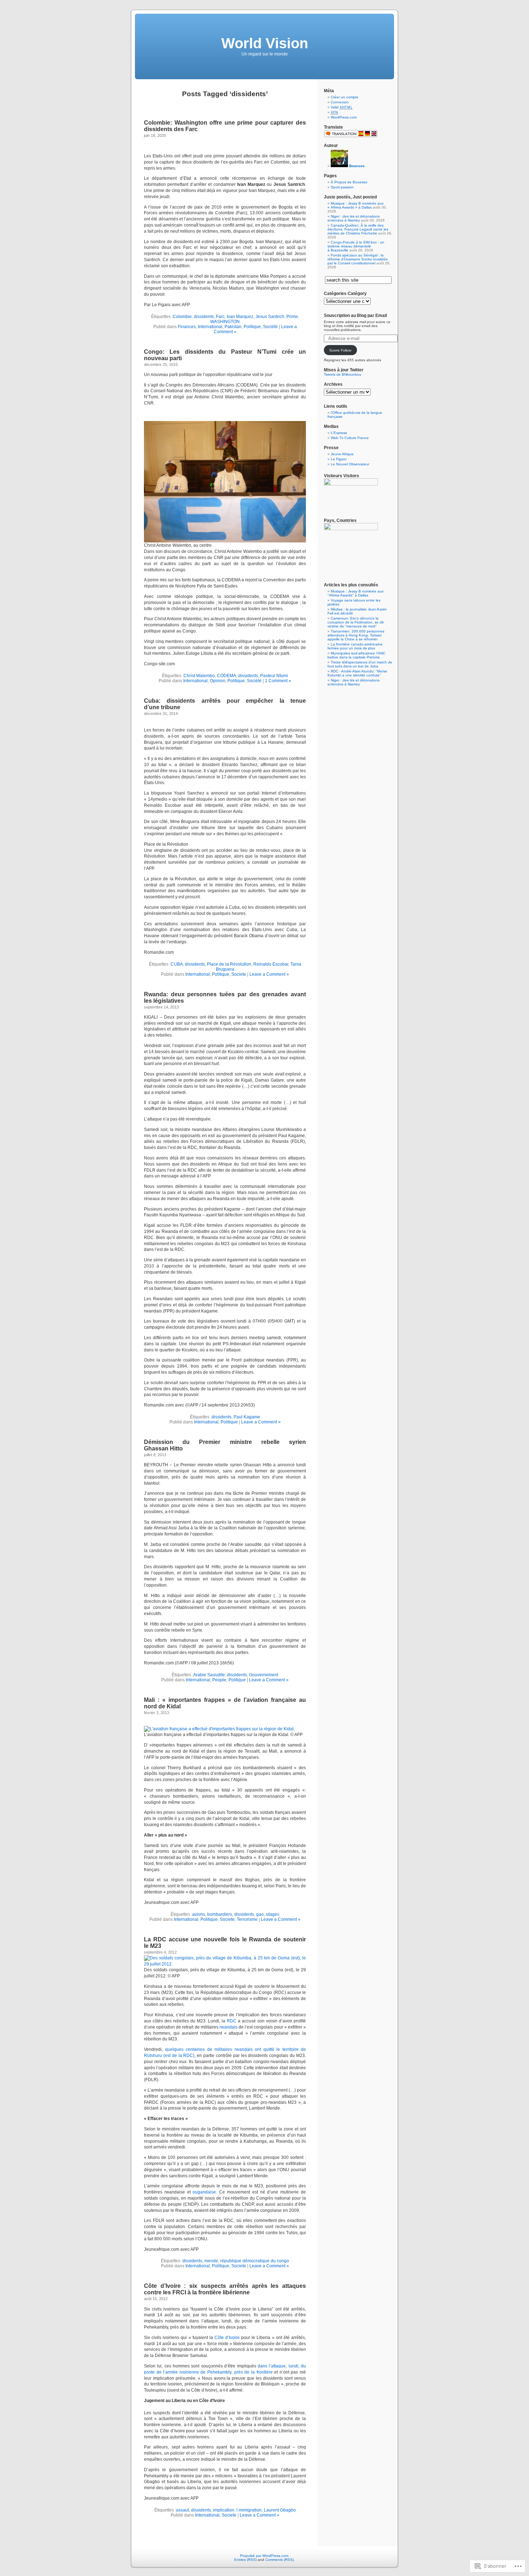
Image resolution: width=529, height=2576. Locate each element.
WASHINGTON (225, 322)
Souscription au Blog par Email (355, 316)
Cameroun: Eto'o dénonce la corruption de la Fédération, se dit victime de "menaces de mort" (356, 622)
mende (211, 2261)
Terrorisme (247, 1919)
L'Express (339, 433)
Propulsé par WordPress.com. (265, 2556)
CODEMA (227, 676)
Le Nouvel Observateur (350, 464)
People (219, 1680)
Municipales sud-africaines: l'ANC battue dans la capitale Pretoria (356, 655)
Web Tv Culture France (350, 438)
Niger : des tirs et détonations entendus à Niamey (354, 218)
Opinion (218, 681)
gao (260, 1914)
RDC (232, 2021)
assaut (182, 2510)
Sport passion (342, 187)
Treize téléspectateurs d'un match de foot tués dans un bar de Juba (360, 664)
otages (273, 1914)
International (210, 327)
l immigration (249, 2510)
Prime (292, 317)
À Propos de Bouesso (349, 182)
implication (224, 2510)
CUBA (177, 964)
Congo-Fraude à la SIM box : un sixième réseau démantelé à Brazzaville (356, 246)
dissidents (204, 317)
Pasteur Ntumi (274, 676)
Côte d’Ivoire (227, 2338)
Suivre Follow (340, 350)
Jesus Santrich (270, 317)
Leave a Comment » (269, 974)
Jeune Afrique (342, 454)
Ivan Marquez (240, 317)
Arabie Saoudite (209, 1675)
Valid (342, 107)
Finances (187, 327)
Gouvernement (264, 1675)
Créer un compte (345, 97)
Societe (239, 974)
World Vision (265, 43)
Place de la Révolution (229, 964)
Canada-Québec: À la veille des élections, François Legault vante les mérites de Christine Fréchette (358, 229)
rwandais (229, 2027)
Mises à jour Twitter (344, 370)
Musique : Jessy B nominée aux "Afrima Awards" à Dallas (356, 593)
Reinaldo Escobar (271, 964)
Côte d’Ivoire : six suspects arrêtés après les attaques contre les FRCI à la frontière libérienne (225, 2289)
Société (270, 327)
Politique (252, 327)
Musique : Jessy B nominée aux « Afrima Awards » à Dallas (356, 205)
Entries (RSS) (245, 2560)
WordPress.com (344, 117)
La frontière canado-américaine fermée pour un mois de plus (355, 646)
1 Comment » (278, 681)
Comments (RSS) (279, 2560)
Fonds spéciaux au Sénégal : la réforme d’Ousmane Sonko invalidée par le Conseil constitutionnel (358, 259)
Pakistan (233, 327)
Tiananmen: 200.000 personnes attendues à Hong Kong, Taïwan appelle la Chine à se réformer (356, 635)
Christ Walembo (199, 676)
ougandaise (204, 2192)
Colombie (182, 317)
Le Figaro (339, 459)
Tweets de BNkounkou (343, 374)
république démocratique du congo (255, 2261)
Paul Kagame (247, 1417)
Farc (220, 317)
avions (199, 1914)
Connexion (340, 102)
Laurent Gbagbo (280, 2510)
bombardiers (220, 1914)
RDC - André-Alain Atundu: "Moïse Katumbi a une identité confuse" (357, 673)
